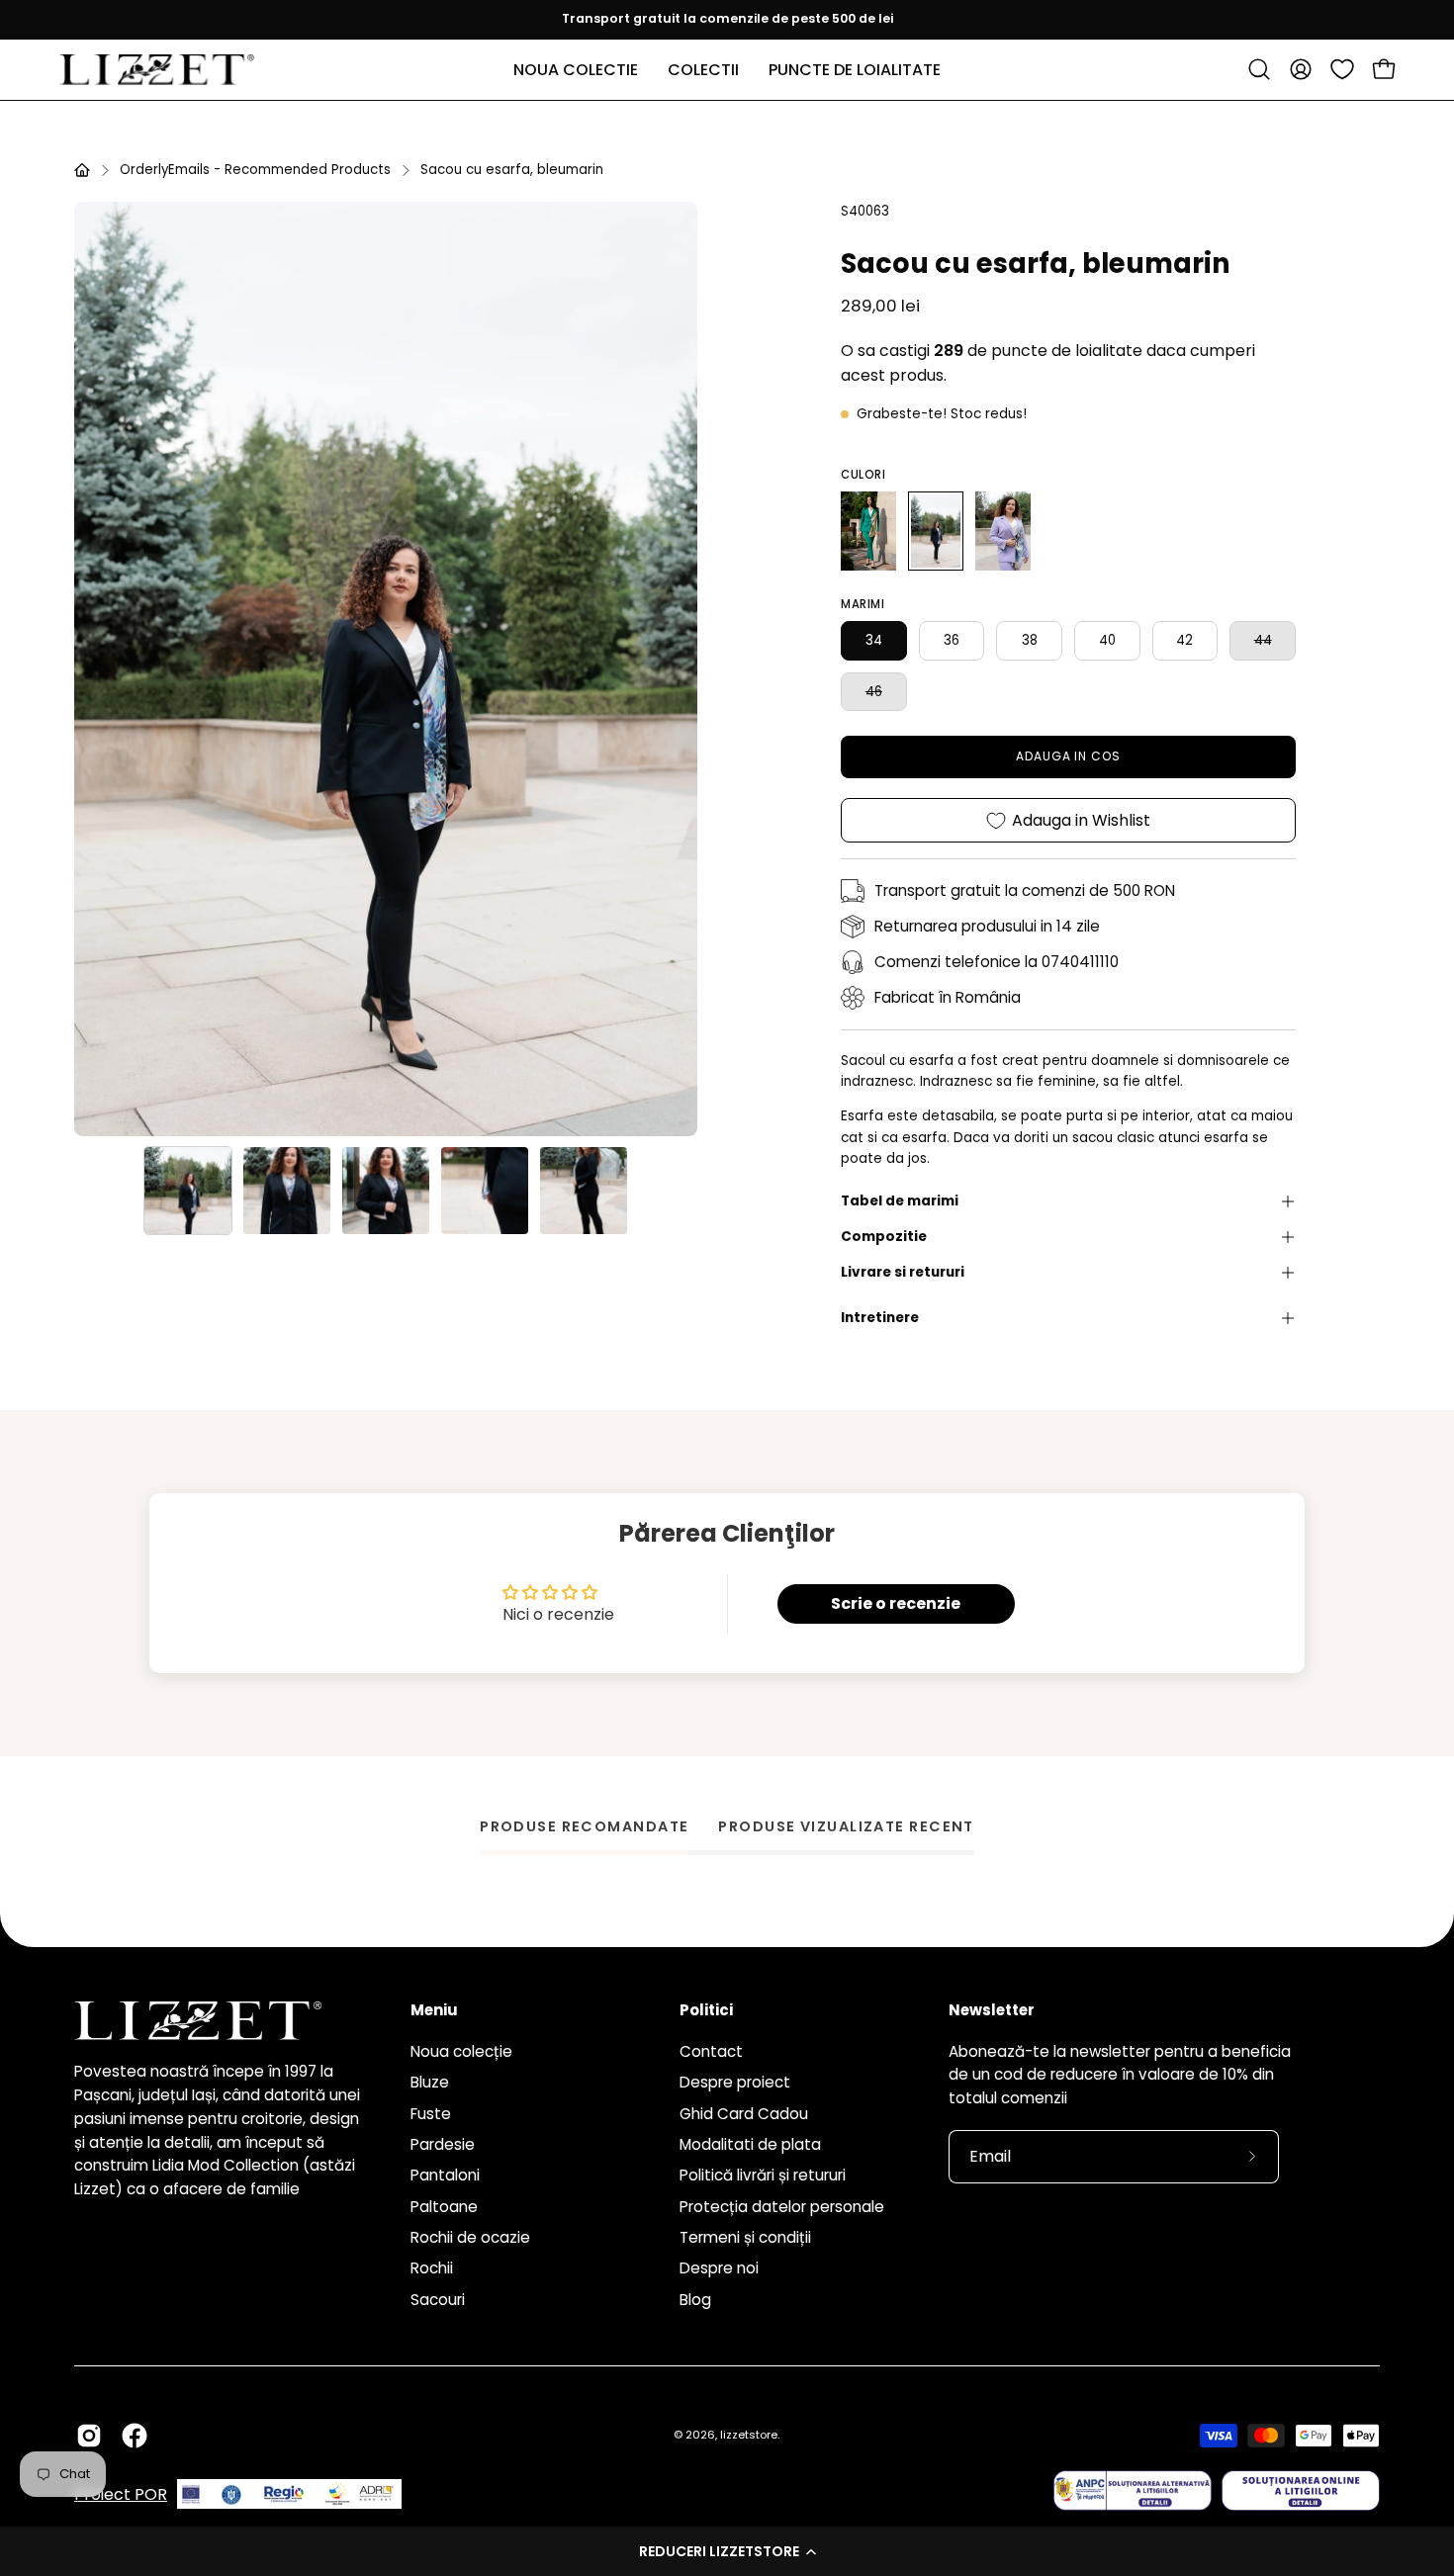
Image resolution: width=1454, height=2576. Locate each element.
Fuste (431, 2113)
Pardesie (443, 2144)
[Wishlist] (1342, 69)
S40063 (865, 211)
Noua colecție (461, 2051)
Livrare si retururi (903, 1272)
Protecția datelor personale (782, 2206)
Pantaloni (445, 2175)
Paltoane (444, 2206)
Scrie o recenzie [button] (896, 1603)
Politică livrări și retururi (763, 2175)
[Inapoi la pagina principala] (82, 170)
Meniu (434, 2011)
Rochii (432, 2268)
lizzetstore (749, 2435)
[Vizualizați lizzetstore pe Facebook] (135, 2436)
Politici (706, 2011)
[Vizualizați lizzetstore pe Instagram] (89, 2436)
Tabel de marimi (900, 1201)
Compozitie (884, 1237)
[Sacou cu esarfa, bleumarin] (188, 1191)
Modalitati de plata (750, 2144)
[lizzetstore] (158, 70)
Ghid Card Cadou (744, 2113)
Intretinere (880, 1318)
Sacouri (438, 2299)
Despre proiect (735, 2082)
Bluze (430, 2082)
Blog (695, 2299)
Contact (711, 2051)
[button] (727, 2551)
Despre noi (719, 2268)
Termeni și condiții (745, 2237)
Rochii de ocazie (470, 2237)
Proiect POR (121, 2494)
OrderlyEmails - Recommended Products (255, 170)
